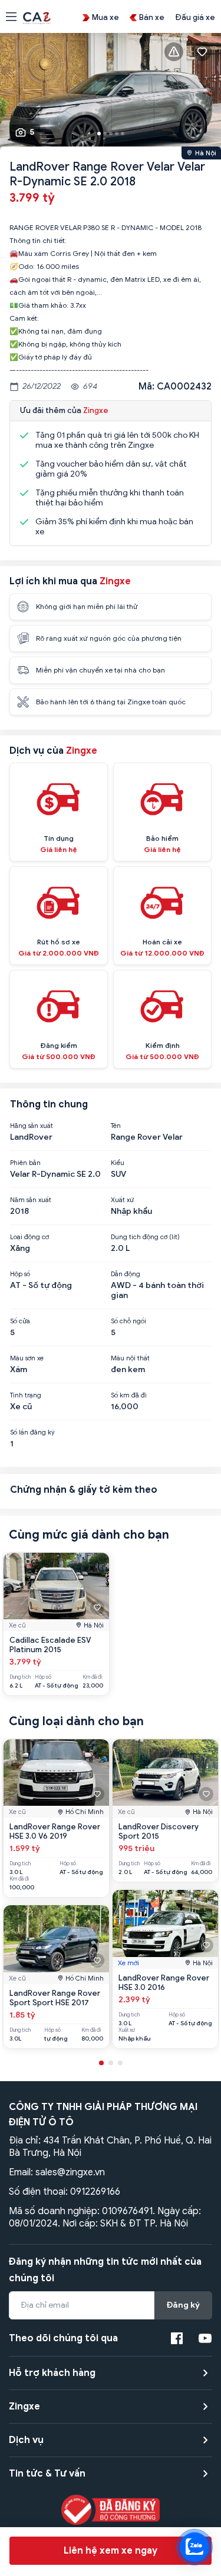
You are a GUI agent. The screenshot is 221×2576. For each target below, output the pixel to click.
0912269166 (95, 2192)
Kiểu (118, 1163)
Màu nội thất (130, 1358)
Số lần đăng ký (32, 1432)
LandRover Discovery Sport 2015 (159, 1831)
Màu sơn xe (27, 1358)
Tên (116, 1126)
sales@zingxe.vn (70, 2172)
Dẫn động (126, 1274)
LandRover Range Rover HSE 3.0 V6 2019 (55, 1831)
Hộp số (20, 1274)
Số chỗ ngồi (128, 1321)
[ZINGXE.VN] (37, 17)
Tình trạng (26, 1395)
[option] (111, 93)
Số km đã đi (129, 1395)
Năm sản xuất (31, 1200)
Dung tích (20, 1677)
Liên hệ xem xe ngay (111, 2551)
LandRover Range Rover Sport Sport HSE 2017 (55, 1998)
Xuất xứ (122, 1200)
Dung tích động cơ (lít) (145, 1237)
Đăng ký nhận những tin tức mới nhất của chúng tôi (105, 2270)
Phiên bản (25, 1163)
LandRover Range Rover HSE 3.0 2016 (164, 1983)
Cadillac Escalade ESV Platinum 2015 (50, 1645)
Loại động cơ (29, 1237)
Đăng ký (183, 2305)
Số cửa (20, 1321)
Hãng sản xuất (32, 1126)
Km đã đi (93, 1677)
